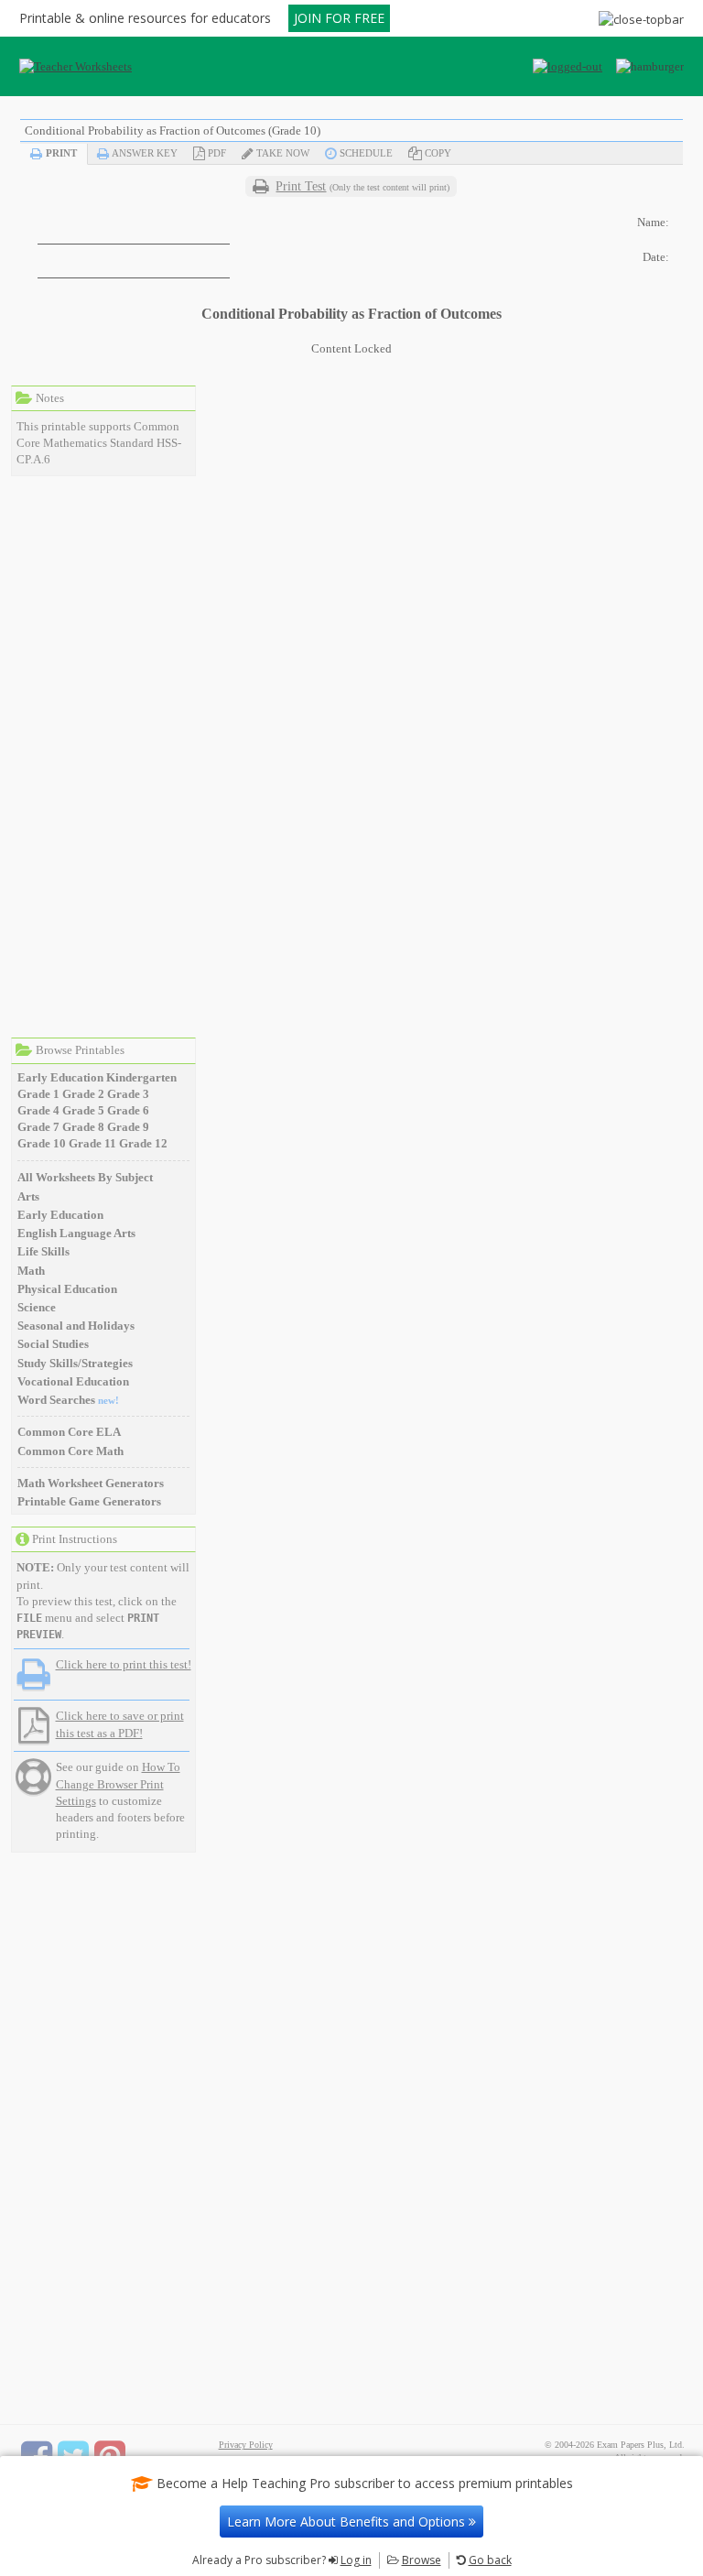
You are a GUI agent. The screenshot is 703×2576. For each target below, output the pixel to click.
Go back (490, 2560)
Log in (356, 2560)
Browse (422, 2560)
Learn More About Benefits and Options (348, 2522)
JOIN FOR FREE (339, 18)
